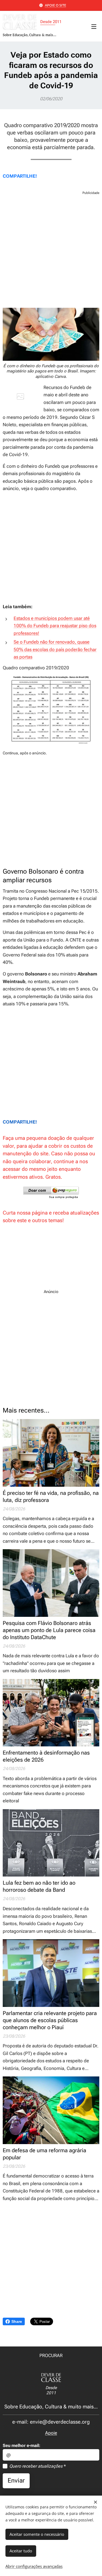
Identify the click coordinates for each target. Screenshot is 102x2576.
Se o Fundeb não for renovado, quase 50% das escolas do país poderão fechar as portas (55, 649)
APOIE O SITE (55, 5)
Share (17, 2321)
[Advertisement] (51, 251)
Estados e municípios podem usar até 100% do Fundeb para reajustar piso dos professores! (55, 626)
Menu (94, 26)
